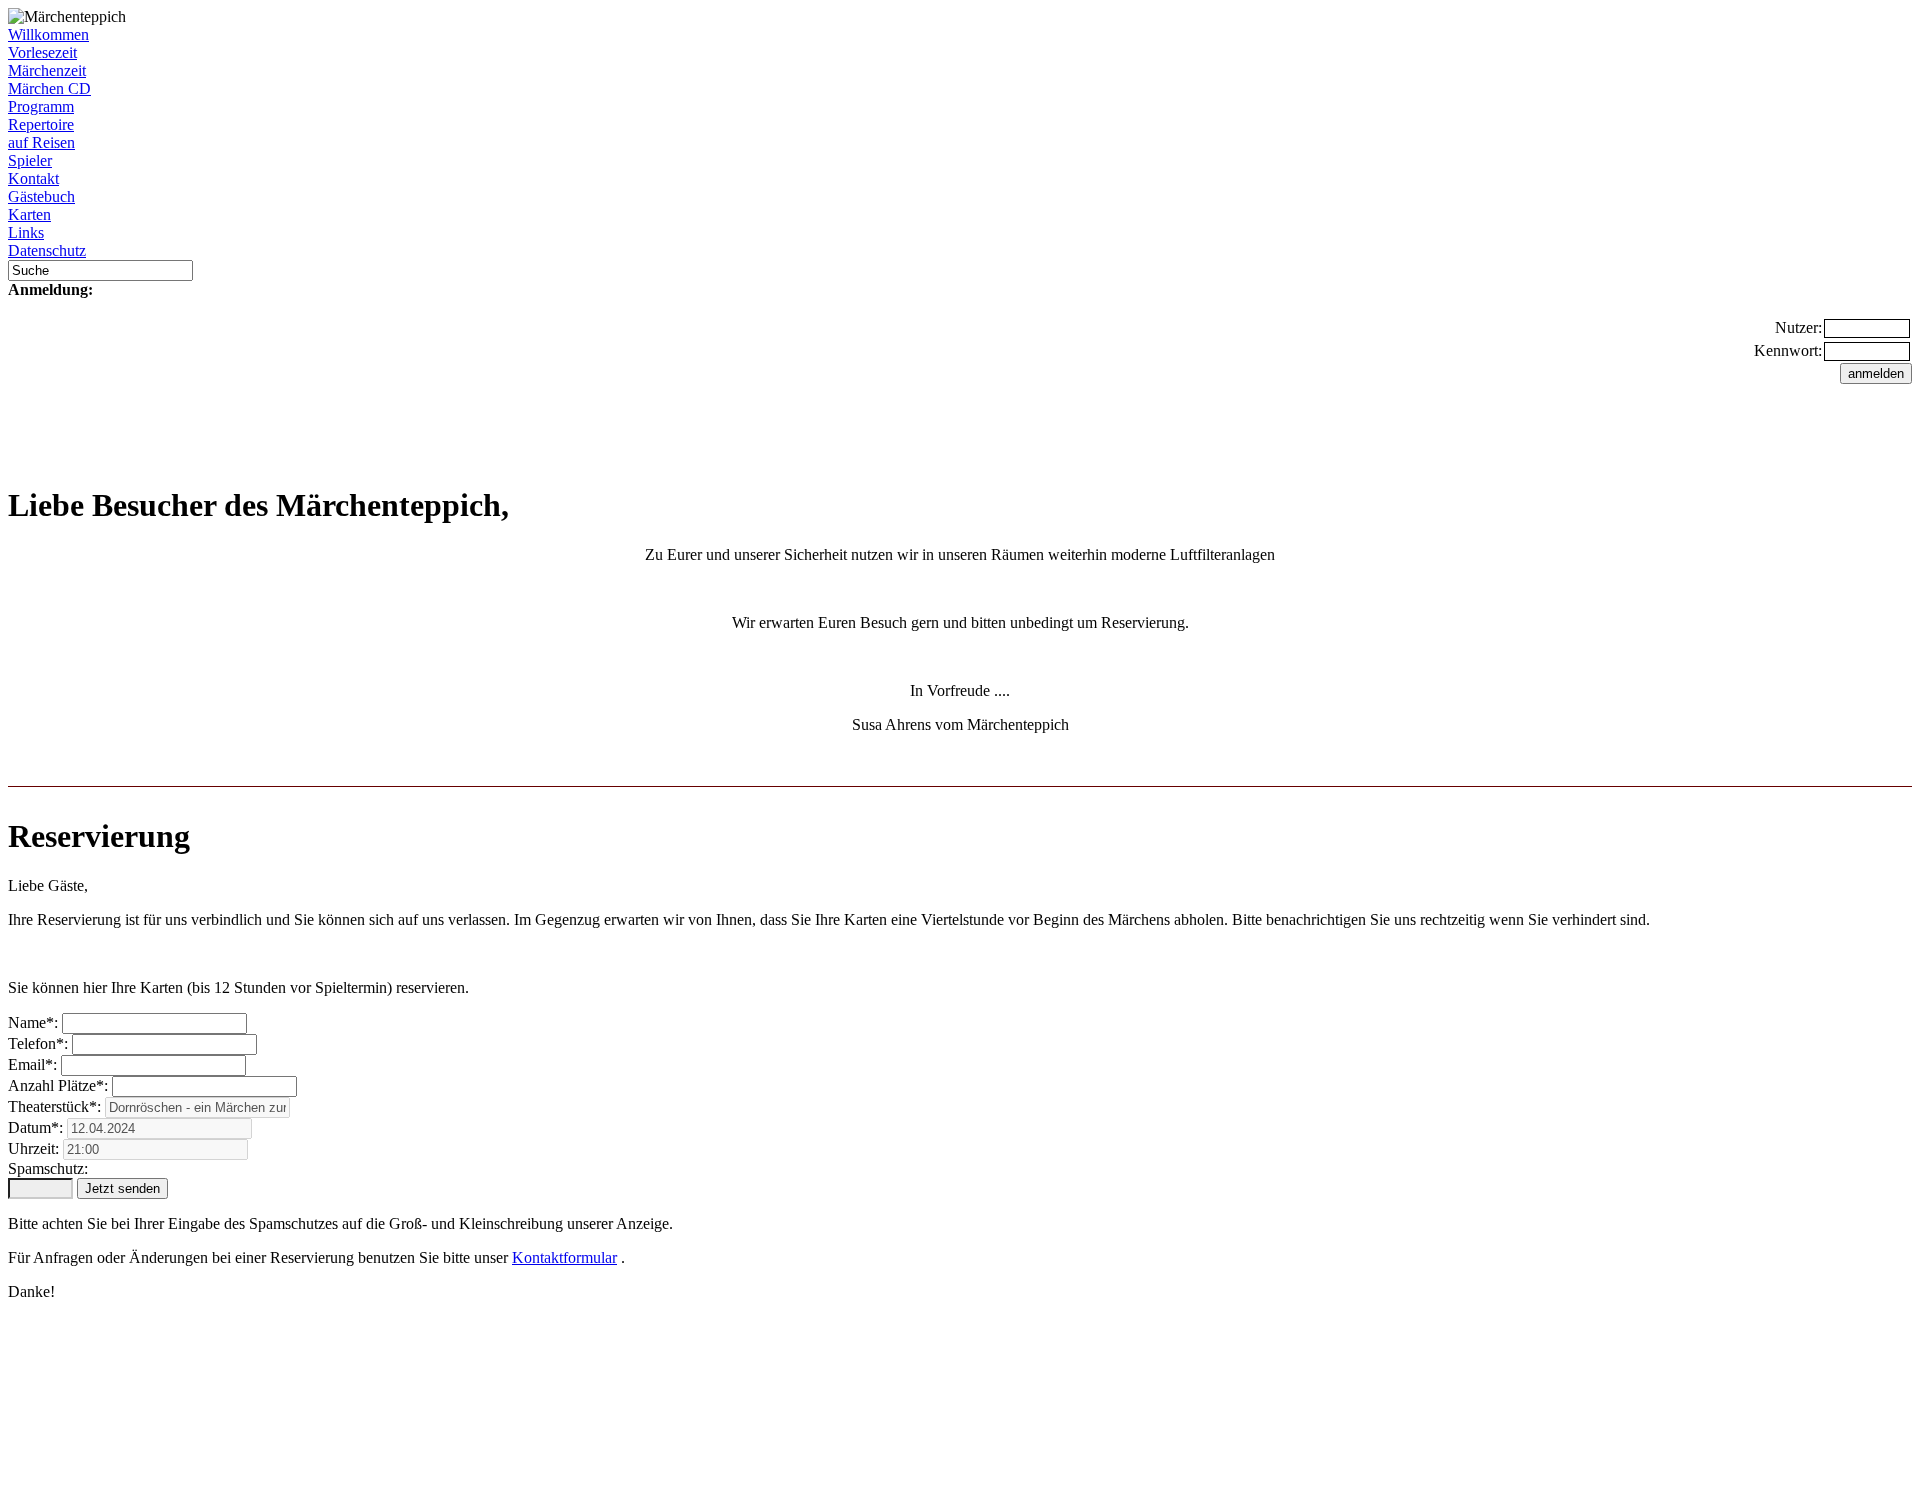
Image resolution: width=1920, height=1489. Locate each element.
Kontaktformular (564, 1257)
